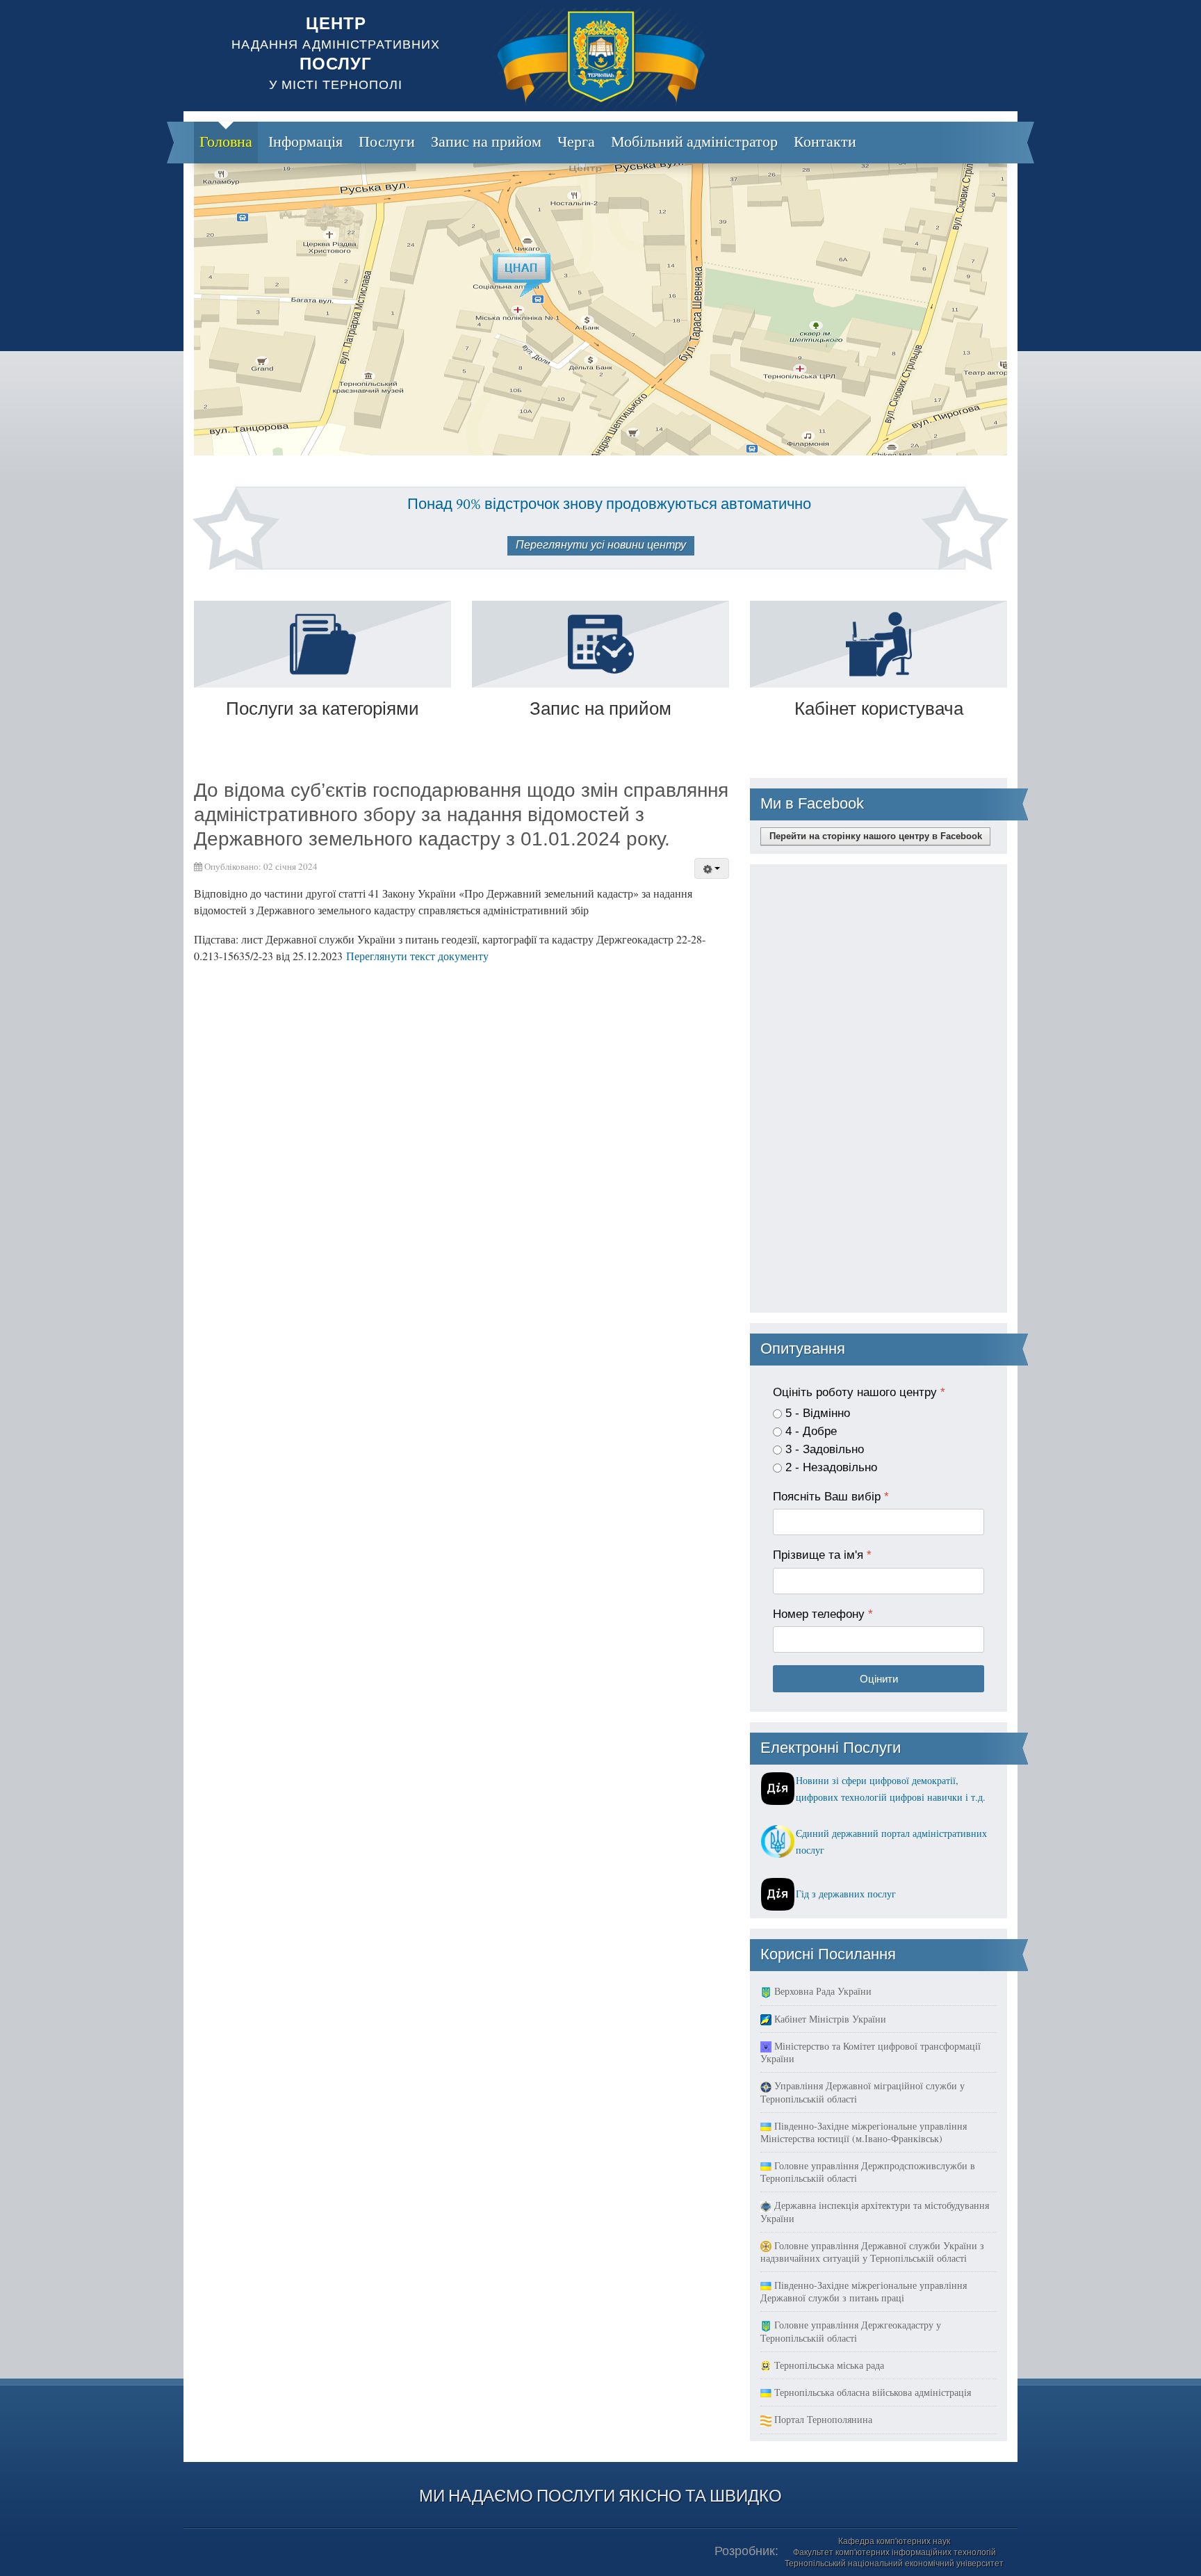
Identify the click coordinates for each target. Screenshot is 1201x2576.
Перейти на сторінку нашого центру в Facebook (876, 836)
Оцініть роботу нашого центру (859, 1392)
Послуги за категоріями (322, 708)
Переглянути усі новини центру (601, 545)
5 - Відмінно (818, 1413)
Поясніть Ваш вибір (831, 1497)
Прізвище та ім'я (822, 1555)
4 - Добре (811, 1431)
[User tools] (712, 868)
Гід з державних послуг (846, 1894)
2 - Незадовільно (831, 1467)
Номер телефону (823, 1614)
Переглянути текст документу (417, 956)
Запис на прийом (600, 708)
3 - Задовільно (825, 1449)
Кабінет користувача (879, 708)
